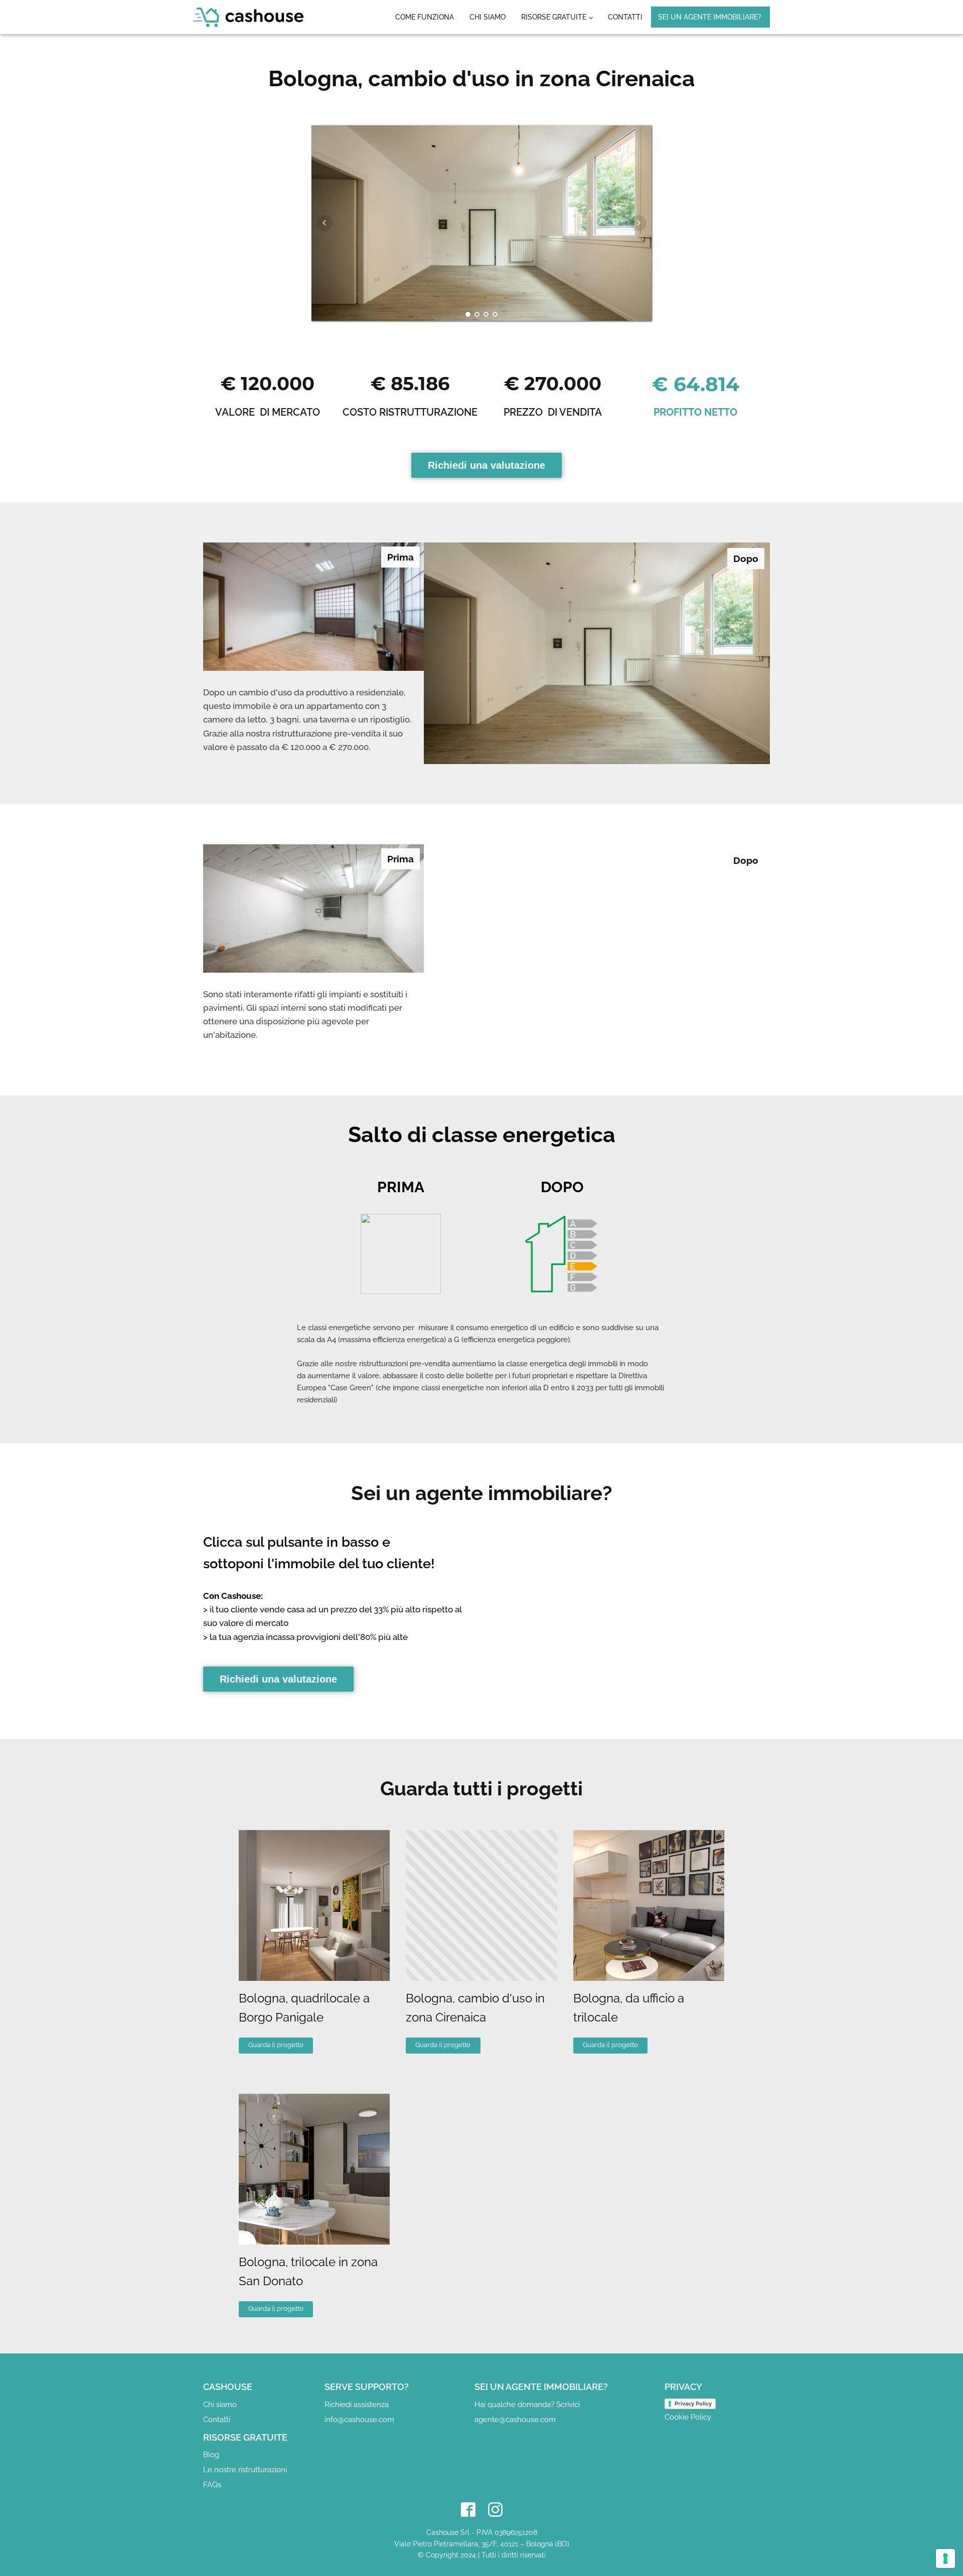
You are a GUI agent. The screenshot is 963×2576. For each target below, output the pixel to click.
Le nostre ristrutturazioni (245, 2470)
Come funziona (425, 17)
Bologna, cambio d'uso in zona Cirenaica (475, 2008)
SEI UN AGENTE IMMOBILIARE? (710, 17)
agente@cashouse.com (515, 2420)
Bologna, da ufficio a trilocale (629, 2008)
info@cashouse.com (359, 2420)
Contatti (625, 17)
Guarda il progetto (276, 2045)
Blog (211, 2455)
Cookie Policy (688, 2417)
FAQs (212, 2485)
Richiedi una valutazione (487, 465)
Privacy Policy (693, 2404)
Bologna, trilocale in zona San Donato (308, 2271)
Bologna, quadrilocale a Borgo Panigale (304, 2008)
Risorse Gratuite (554, 17)
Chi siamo (488, 17)
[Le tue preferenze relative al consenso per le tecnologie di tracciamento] (945, 2558)
